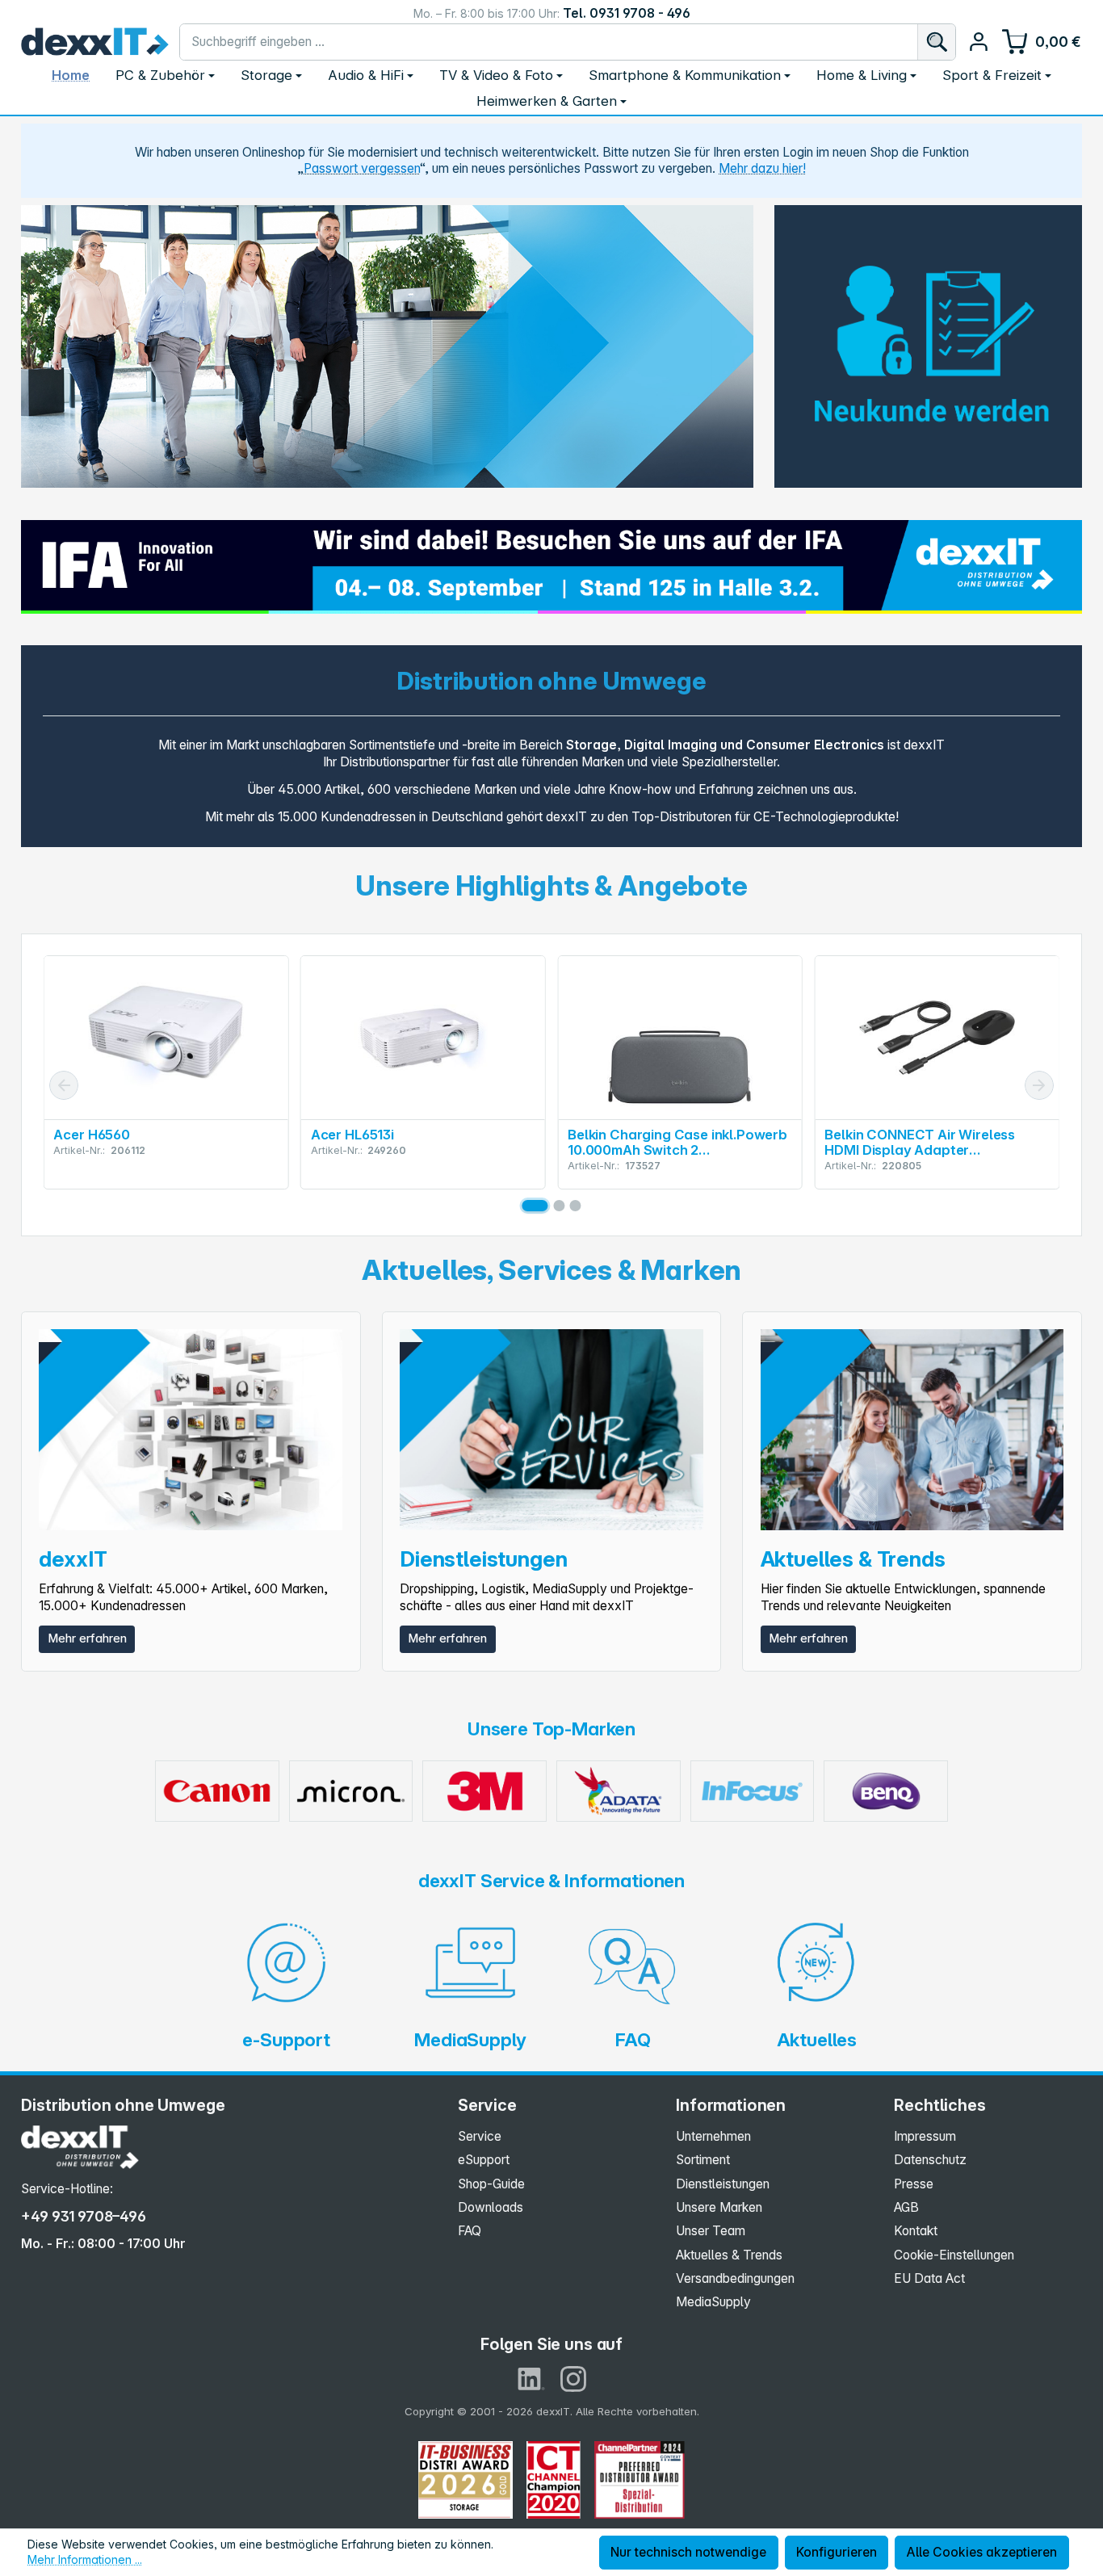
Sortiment (703, 2160)
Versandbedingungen (735, 2278)
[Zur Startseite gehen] (95, 42)
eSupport (484, 2160)
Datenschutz (930, 2160)
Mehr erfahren (87, 1638)
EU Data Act (929, 2278)
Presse (914, 2184)
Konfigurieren (837, 2552)
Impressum (925, 2136)
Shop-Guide (491, 2184)
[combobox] (548, 42)
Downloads (491, 2207)
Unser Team (711, 2231)
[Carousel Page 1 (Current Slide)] (535, 1206)
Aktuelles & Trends (729, 2255)
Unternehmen (713, 2136)
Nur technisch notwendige (688, 2552)
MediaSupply (713, 2302)
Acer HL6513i (352, 1135)
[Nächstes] (1039, 1085)
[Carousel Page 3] (576, 1206)
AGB (906, 2207)
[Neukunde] (928, 342)
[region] (387, 346)
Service (480, 2136)
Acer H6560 (91, 1135)
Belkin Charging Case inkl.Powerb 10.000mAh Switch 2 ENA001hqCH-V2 (677, 1143)
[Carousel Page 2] (559, 1206)
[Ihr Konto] (978, 42)
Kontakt (916, 2231)
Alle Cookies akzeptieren (981, 2552)
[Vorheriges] (64, 1085)
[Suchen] (936, 42)
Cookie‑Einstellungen (954, 2255)
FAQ (470, 2231)
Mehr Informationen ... (85, 2559)
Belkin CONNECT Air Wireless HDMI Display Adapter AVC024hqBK (920, 1143)
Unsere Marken (719, 2207)
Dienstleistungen (723, 2184)
